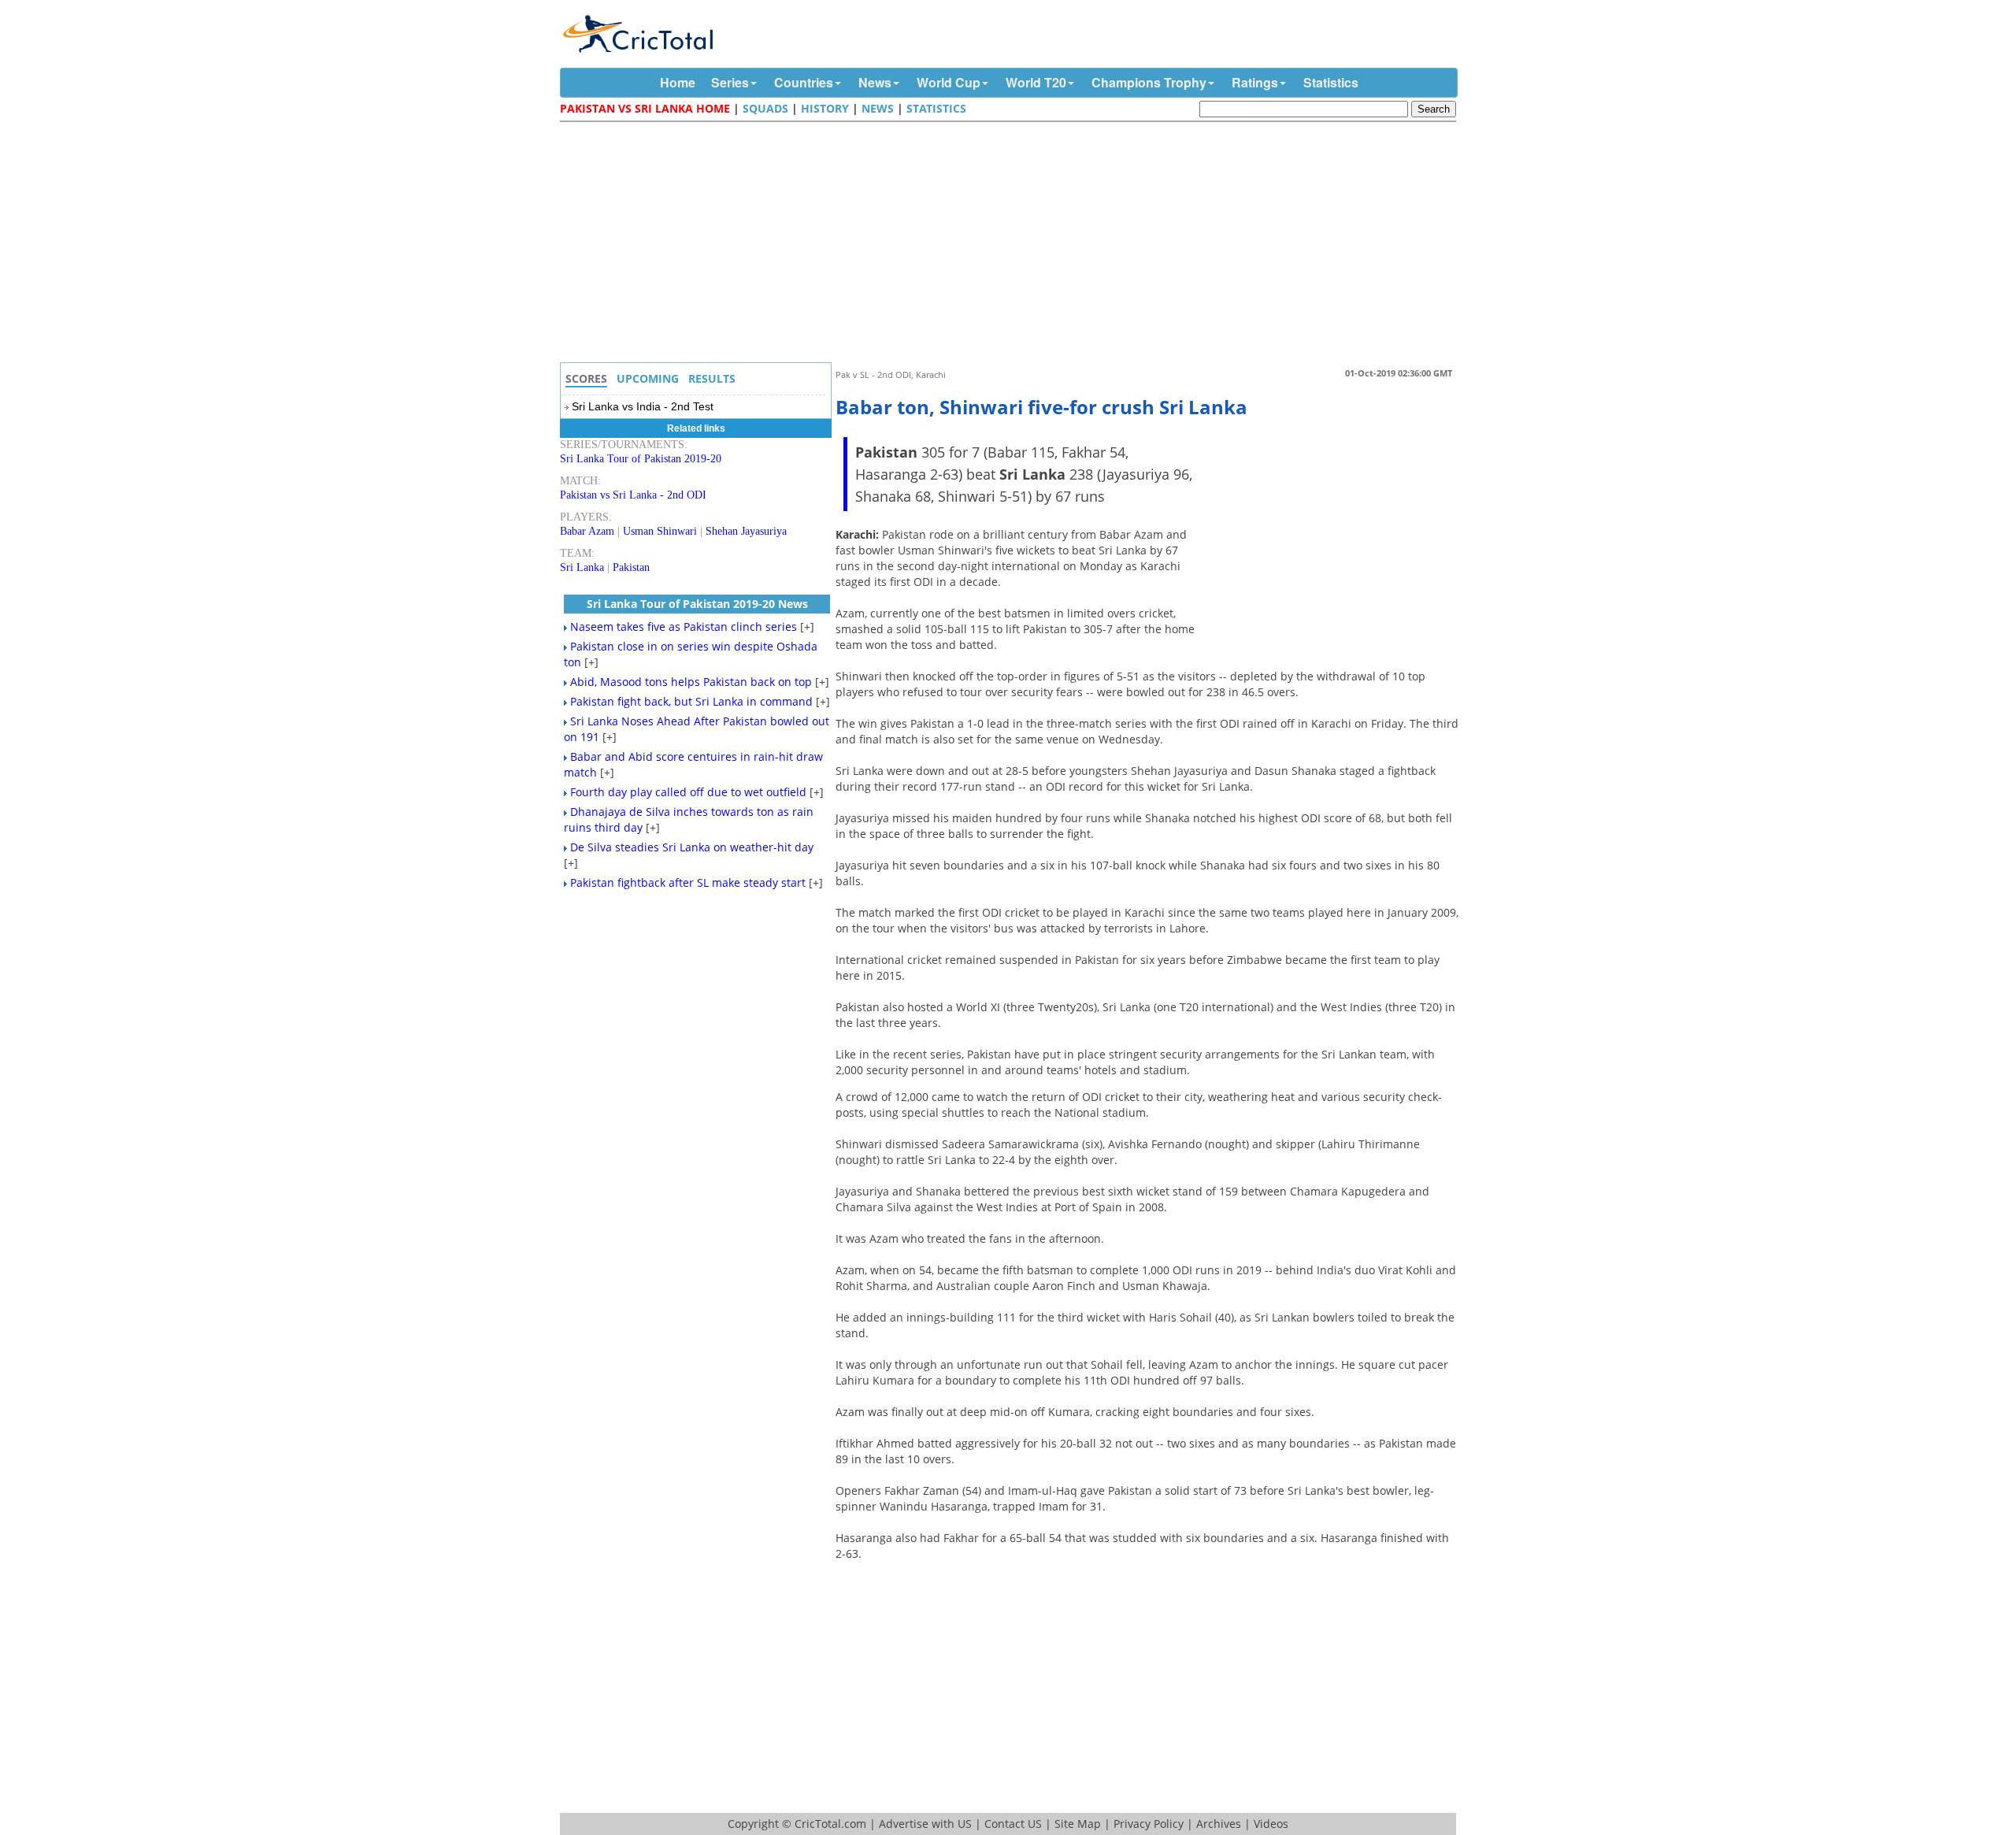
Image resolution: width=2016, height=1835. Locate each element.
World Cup (949, 82)
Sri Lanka (582, 567)
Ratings (1255, 82)
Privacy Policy (1149, 1824)
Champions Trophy (1149, 82)
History (825, 108)
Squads (765, 108)
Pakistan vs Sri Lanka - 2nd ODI (633, 495)
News (875, 82)
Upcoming (648, 378)
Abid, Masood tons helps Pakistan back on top (691, 682)
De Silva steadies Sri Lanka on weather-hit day (692, 847)
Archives (1219, 1824)
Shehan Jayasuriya (746, 531)
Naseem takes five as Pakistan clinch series (684, 626)
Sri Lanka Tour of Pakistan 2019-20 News (697, 604)
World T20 (1036, 82)
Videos (1271, 1824)
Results (712, 378)
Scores (586, 378)
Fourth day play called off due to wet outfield (688, 792)
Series (730, 82)
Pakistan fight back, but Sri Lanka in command (691, 701)
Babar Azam (587, 531)
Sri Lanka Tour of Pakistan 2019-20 (641, 459)
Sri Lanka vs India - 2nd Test (643, 406)
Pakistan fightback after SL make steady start (688, 882)
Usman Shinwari (660, 531)
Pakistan (631, 567)
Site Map (1078, 1824)
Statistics (1331, 82)
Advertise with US (925, 1824)
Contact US (1013, 1824)
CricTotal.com (830, 1824)
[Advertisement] (1012, 244)
